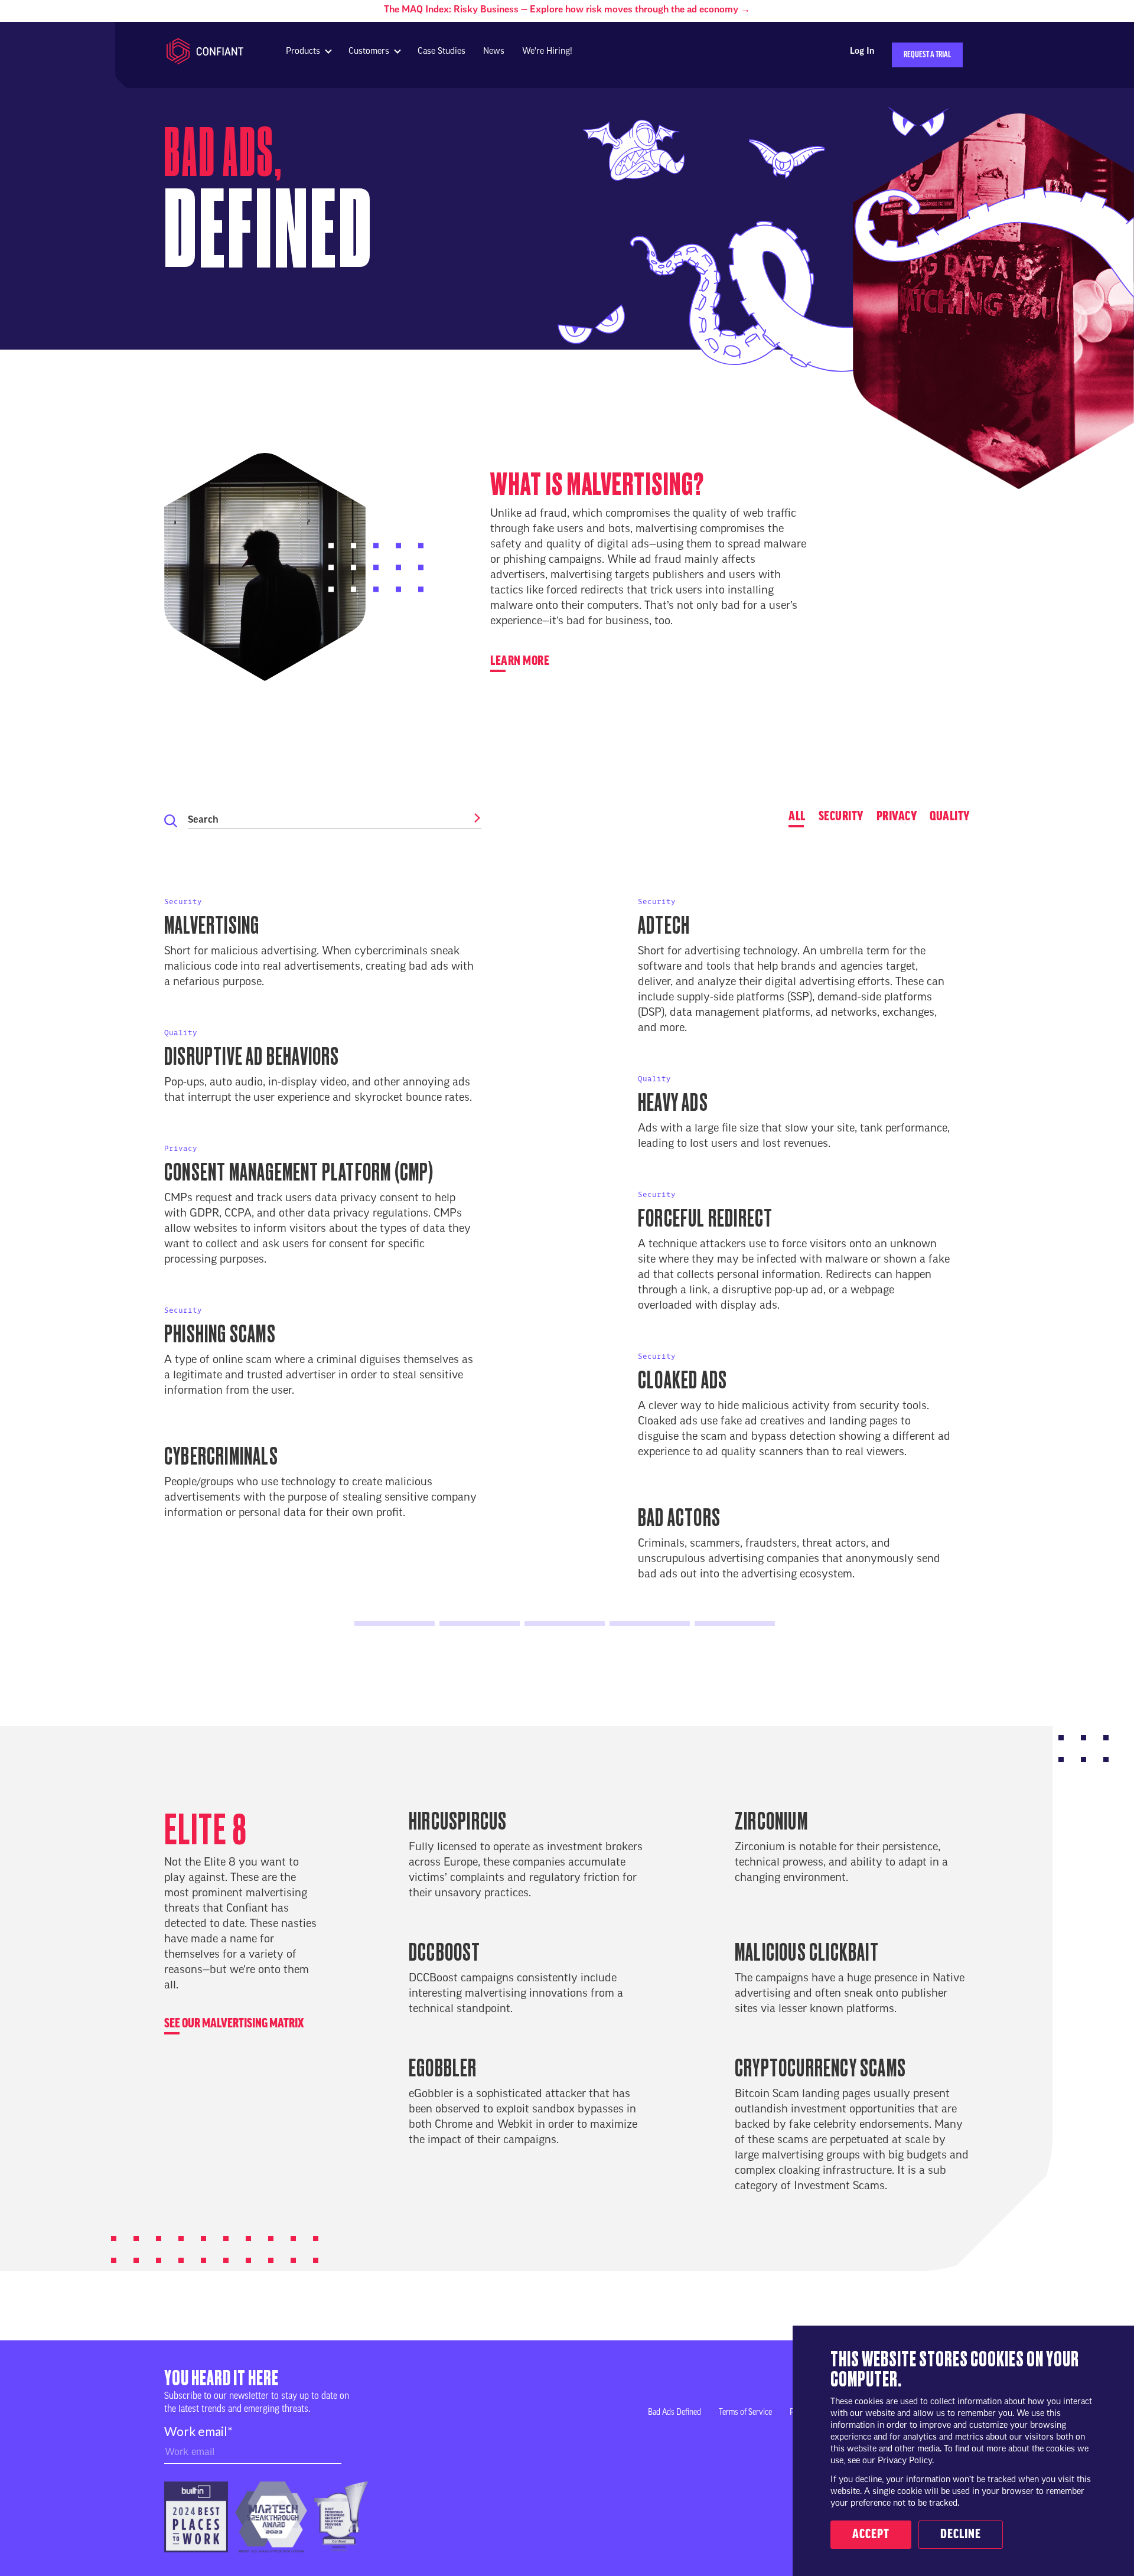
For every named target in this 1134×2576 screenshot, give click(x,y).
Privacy (897, 817)
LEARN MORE (520, 661)
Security (841, 817)
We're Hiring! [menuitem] (547, 52)
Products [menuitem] (303, 52)
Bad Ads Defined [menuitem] (674, 2413)
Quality (950, 817)
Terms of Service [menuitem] (745, 2413)
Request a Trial (927, 55)
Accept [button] (871, 2535)
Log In (862, 52)
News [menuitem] (494, 52)
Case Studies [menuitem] (441, 52)
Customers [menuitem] (369, 52)
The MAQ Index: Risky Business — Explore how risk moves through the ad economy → (567, 10)
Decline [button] (961, 2535)
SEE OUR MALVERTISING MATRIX (234, 2024)
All (797, 817)
